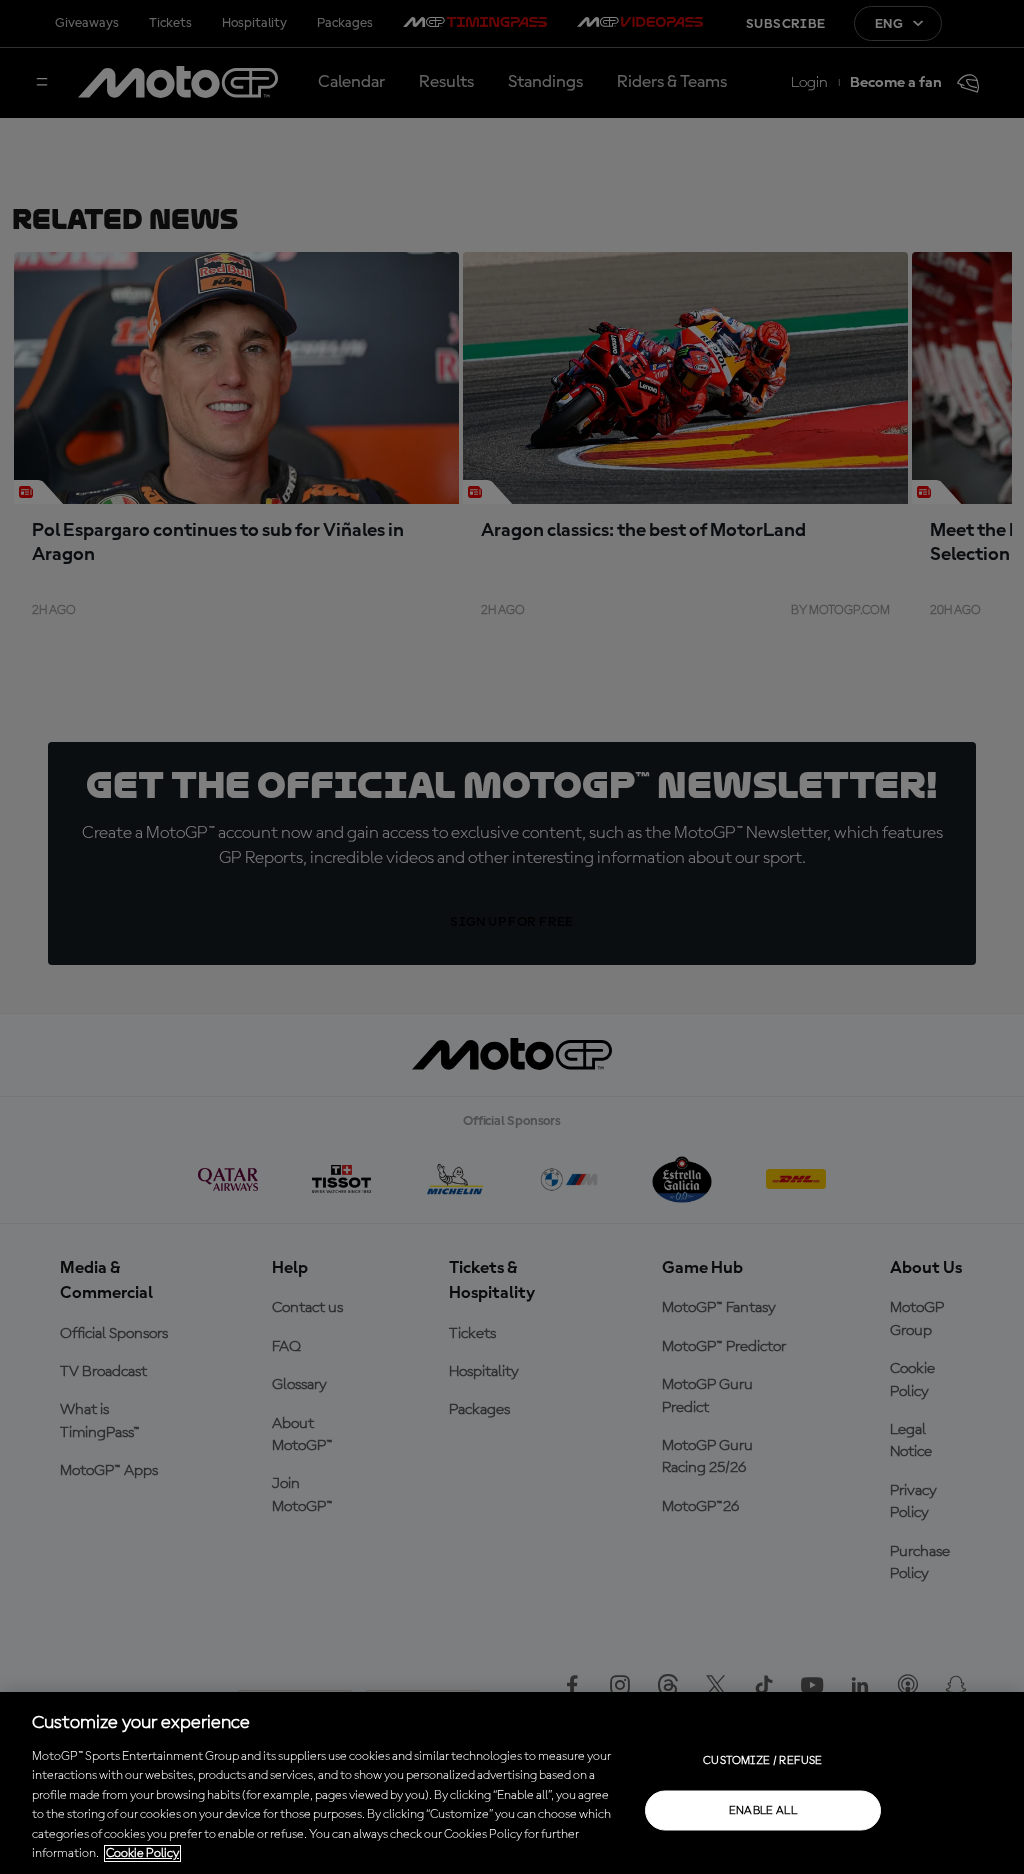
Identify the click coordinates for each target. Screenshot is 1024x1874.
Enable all (763, 1810)
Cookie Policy (142, 1853)
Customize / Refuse (762, 1760)
